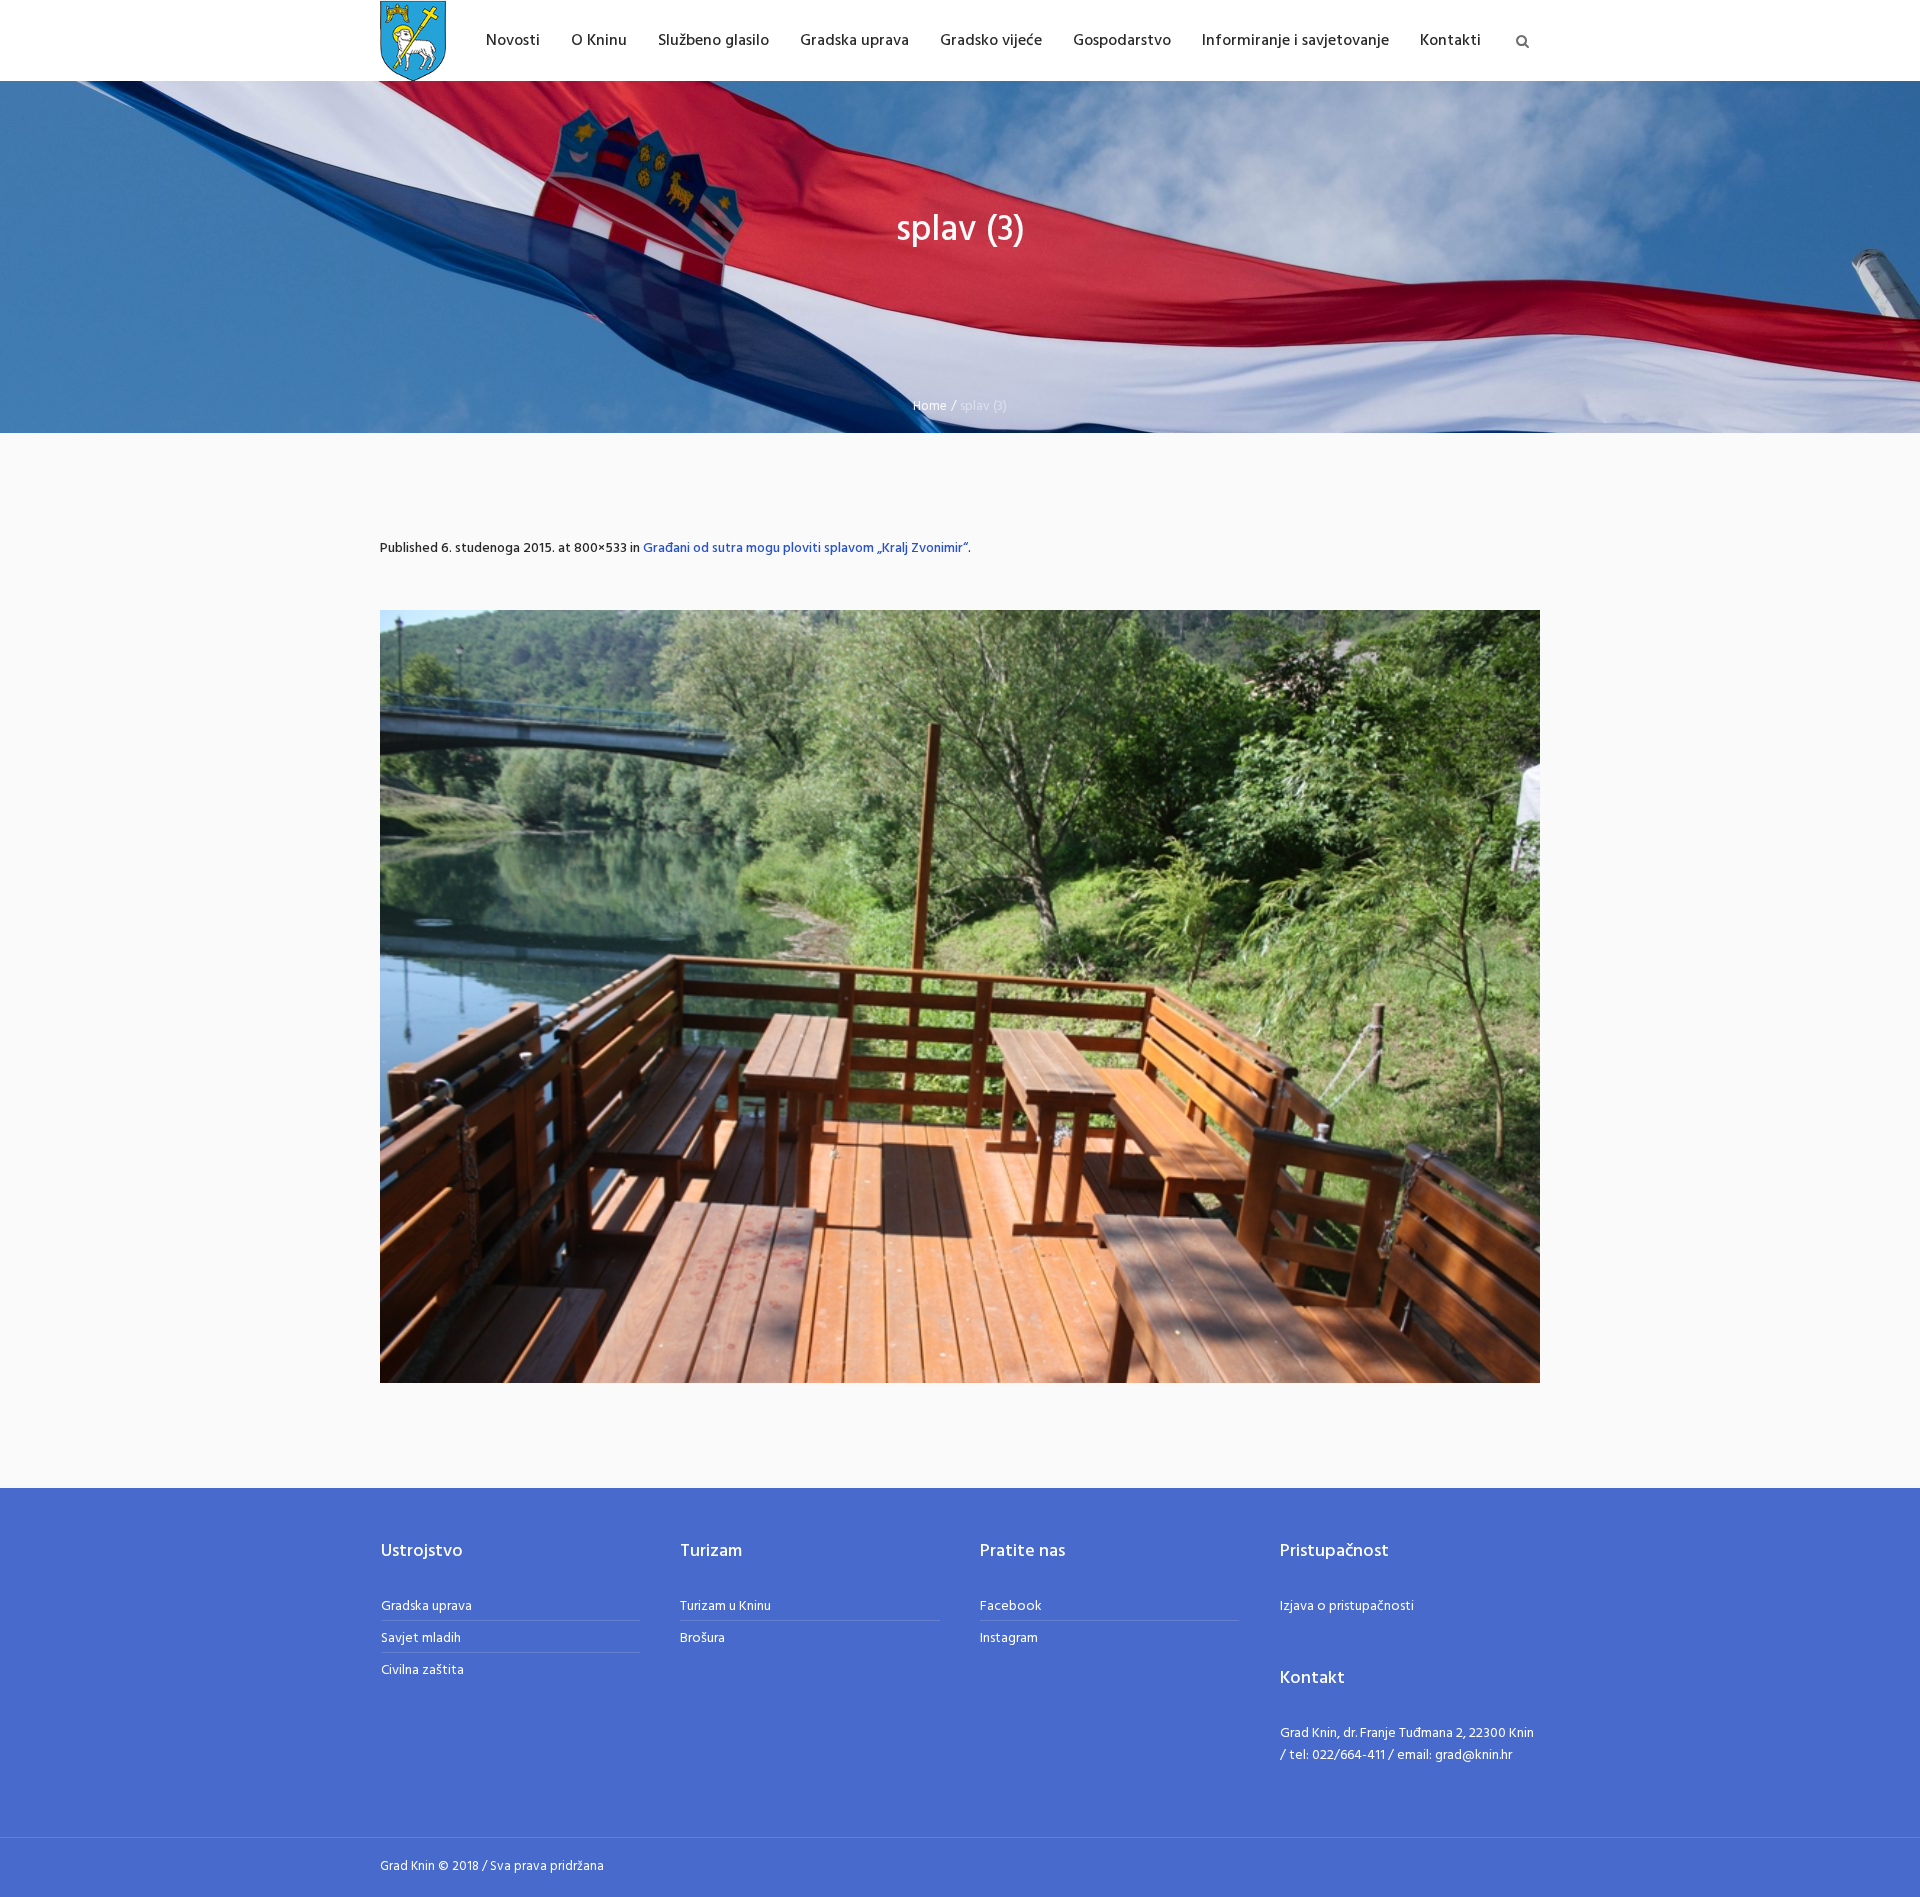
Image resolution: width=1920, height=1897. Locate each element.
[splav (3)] (960, 996)
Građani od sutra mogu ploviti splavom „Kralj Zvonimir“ (805, 548)
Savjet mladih (421, 1638)
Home (930, 406)
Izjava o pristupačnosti (1347, 1606)
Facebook (1011, 1606)
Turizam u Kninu (725, 1606)
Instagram (1009, 1638)
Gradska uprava (426, 1606)
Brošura (702, 1638)
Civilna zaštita (422, 1670)
